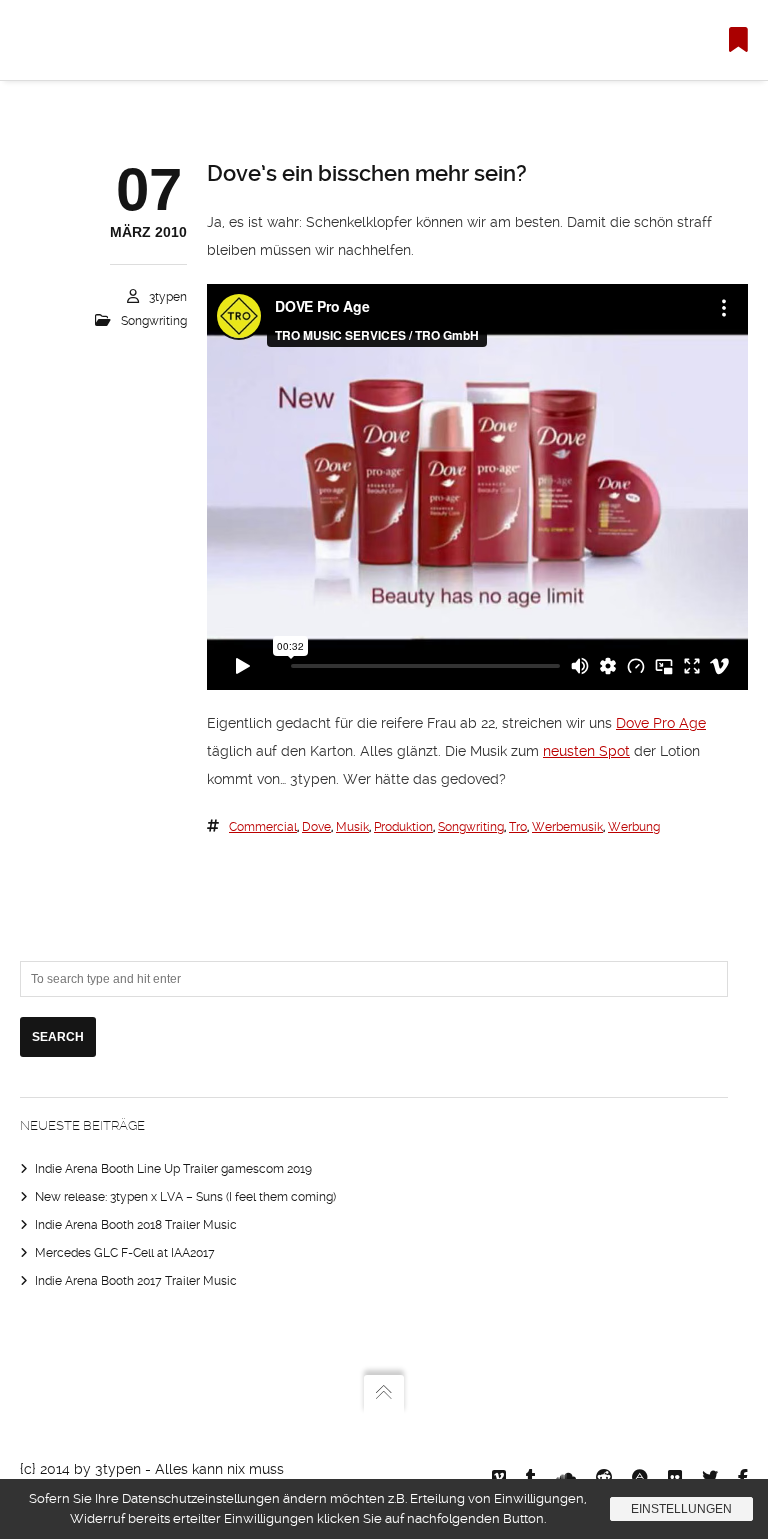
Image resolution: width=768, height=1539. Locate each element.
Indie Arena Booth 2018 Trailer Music (136, 1225)
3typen (168, 297)
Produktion (403, 827)
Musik (352, 827)
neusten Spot (586, 751)
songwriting (471, 827)
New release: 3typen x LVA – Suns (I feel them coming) (185, 1197)
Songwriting (154, 321)
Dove (316, 827)
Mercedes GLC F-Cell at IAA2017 (125, 1253)
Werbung (634, 827)
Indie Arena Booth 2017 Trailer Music (136, 1281)
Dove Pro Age (661, 723)
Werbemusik (567, 827)
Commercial (263, 827)
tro (518, 827)
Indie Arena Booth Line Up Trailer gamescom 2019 (173, 1169)
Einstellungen (681, 1509)
